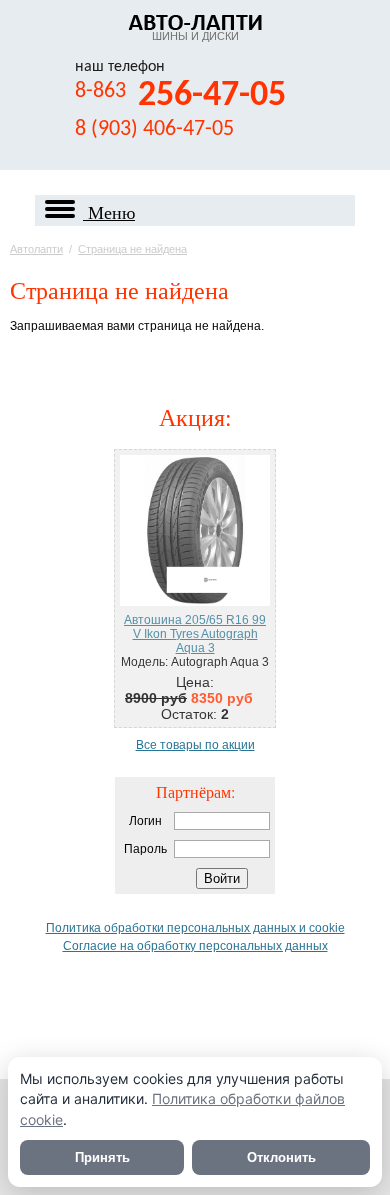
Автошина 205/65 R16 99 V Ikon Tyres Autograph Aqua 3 (195, 634)
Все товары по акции (195, 745)
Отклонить (281, 1157)
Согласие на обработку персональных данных (195, 946)
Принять (102, 1157)
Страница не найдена (132, 249)
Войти (222, 878)
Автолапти (36, 249)
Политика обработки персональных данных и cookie (195, 928)
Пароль (145, 849)
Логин (145, 821)
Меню (109, 210)
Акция (192, 417)
